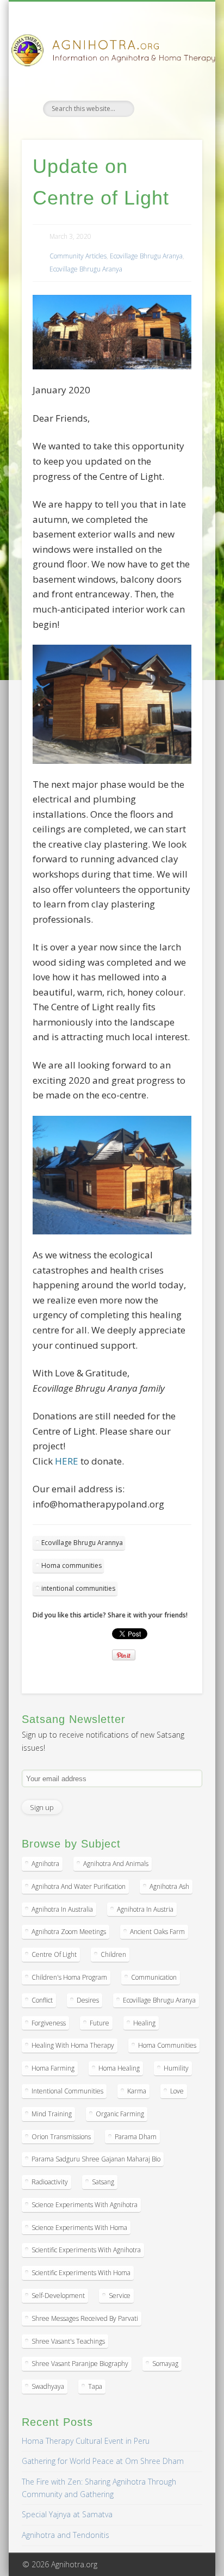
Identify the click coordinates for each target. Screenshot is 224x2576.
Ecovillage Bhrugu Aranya (146, 256)
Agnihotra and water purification (79, 1886)
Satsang (103, 2182)
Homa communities (71, 1565)
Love (177, 2091)
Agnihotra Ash (169, 1886)
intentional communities (78, 1588)
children (113, 1954)
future (99, 2023)
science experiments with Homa (79, 2228)
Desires (88, 2000)
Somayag (165, 2364)
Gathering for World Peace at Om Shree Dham (103, 2461)
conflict (42, 2000)
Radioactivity (50, 2182)
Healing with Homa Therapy (73, 2045)
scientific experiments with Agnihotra (86, 2250)
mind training (52, 2114)
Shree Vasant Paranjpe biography (80, 2364)
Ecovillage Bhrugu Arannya (82, 1543)
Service (120, 2296)
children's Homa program (69, 1977)
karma (137, 2091)
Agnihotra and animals (116, 1864)
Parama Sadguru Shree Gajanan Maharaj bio (96, 2159)
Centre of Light (54, 1954)
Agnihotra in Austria (145, 1909)
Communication (154, 1977)
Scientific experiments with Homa (81, 2273)
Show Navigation (176, 97)
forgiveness (49, 2023)
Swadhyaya (48, 2386)
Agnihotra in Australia (62, 1909)
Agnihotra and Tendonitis (66, 2535)
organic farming (120, 2114)
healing (144, 2023)
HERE (66, 1461)
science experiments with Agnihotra (85, 2205)
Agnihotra (45, 1864)
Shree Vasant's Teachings (68, 2341)
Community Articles (78, 256)
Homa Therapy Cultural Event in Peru (86, 2441)
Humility (176, 2068)
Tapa (95, 2386)
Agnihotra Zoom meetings (69, 1932)
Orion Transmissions (61, 2137)
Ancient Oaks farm (157, 1932)
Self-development (58, 2296)
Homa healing (119, 2068)
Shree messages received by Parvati (85, 2318)
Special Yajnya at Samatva (67, 2514)
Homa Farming (53, 2068)
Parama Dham (136, 2137)
